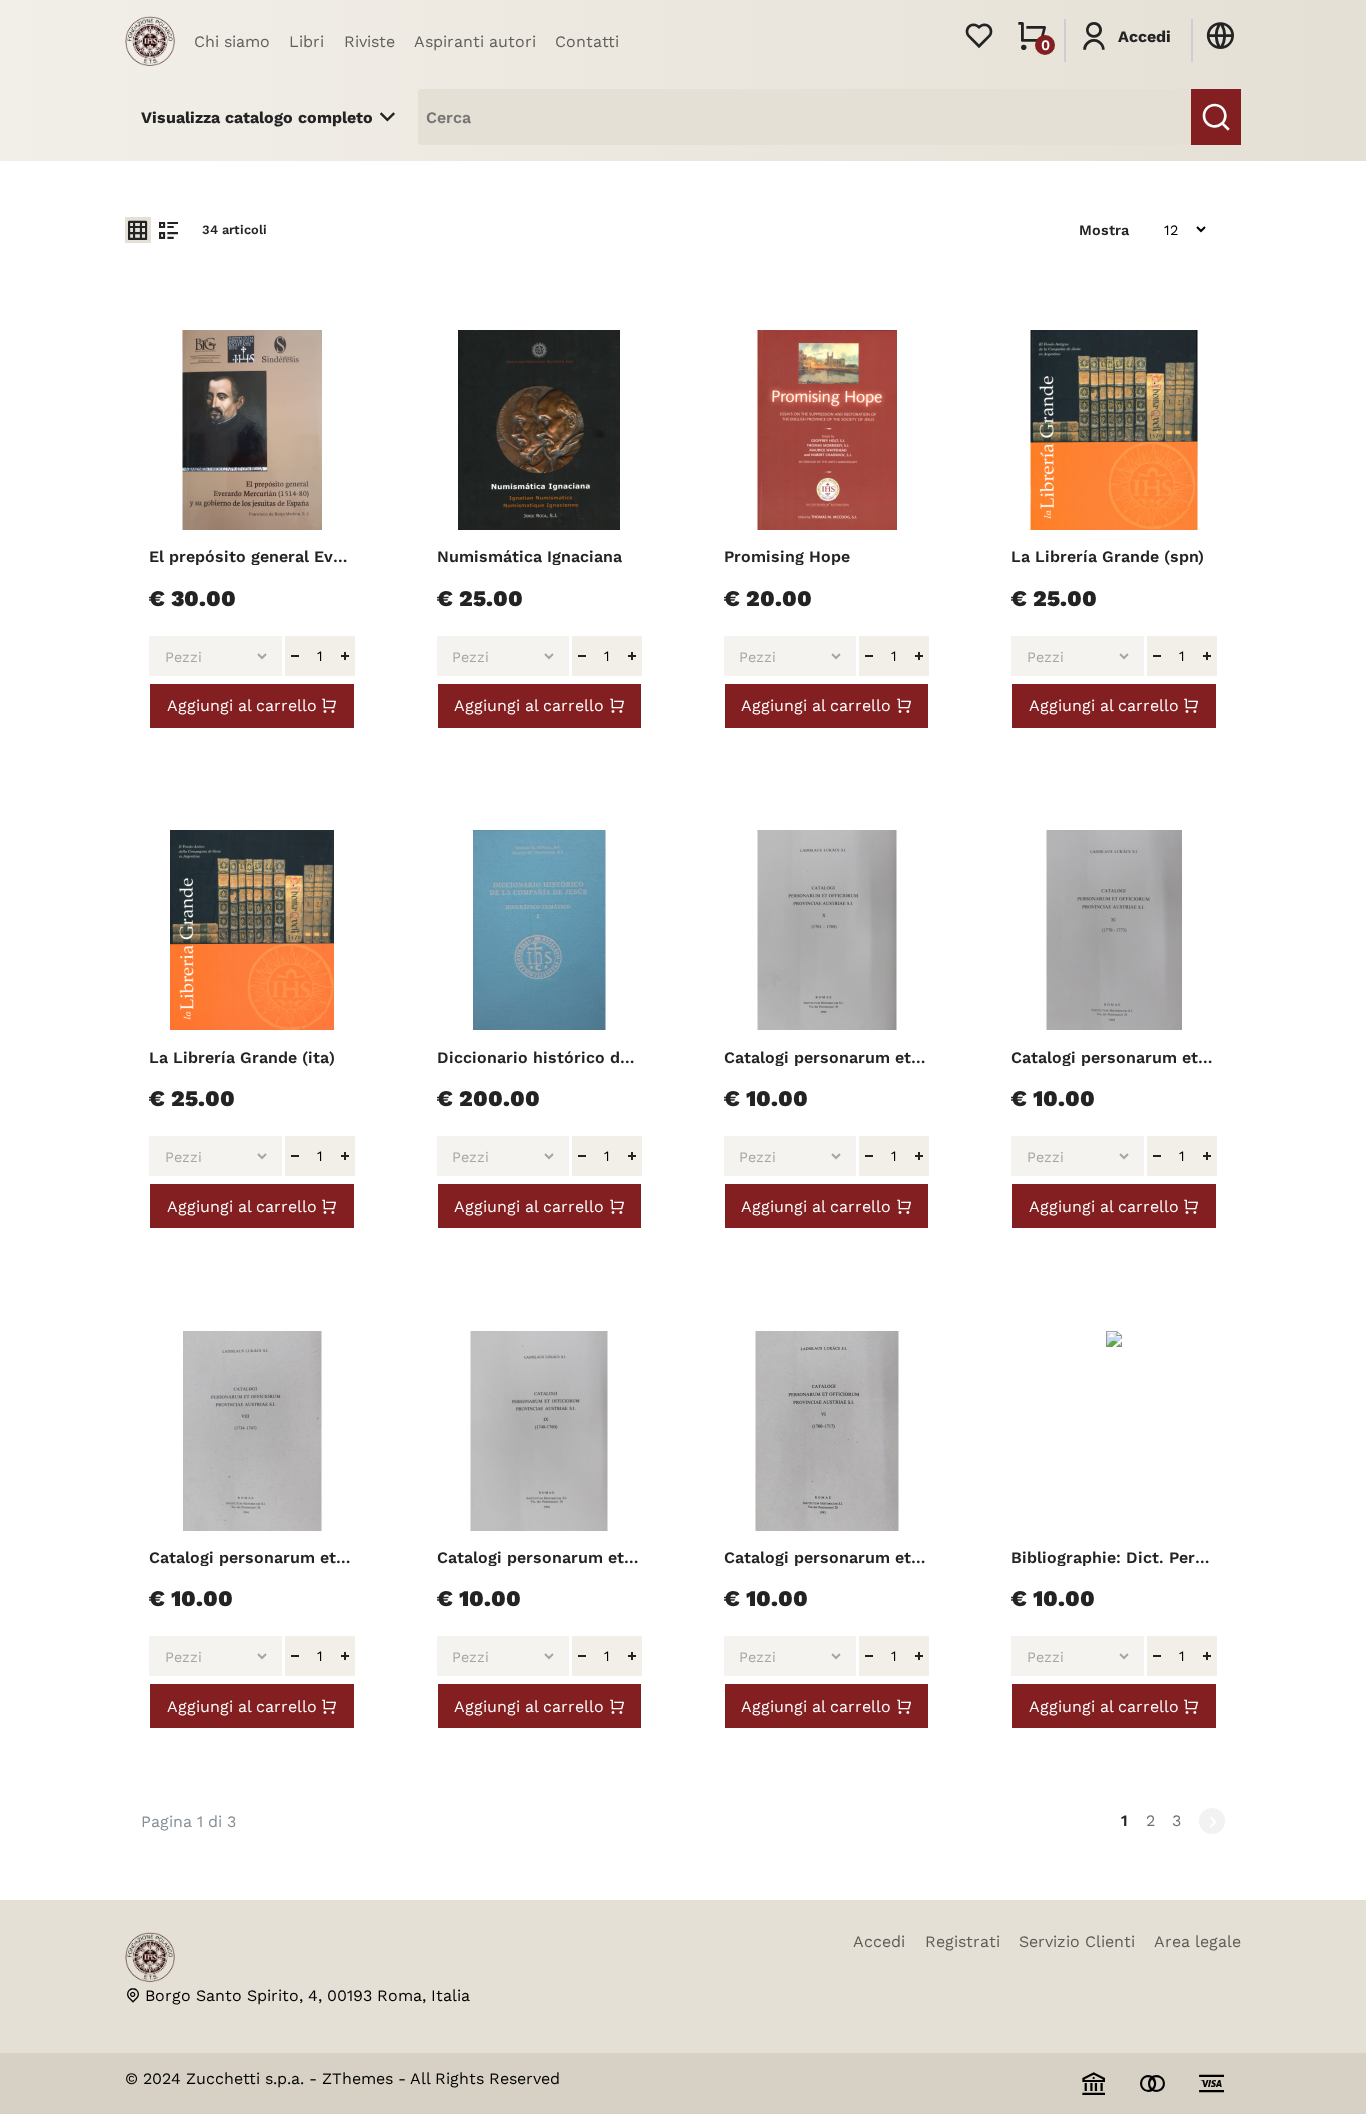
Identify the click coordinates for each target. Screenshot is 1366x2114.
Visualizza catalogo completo (257, 117)
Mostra (1104, 230)
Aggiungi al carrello (242, 705)
